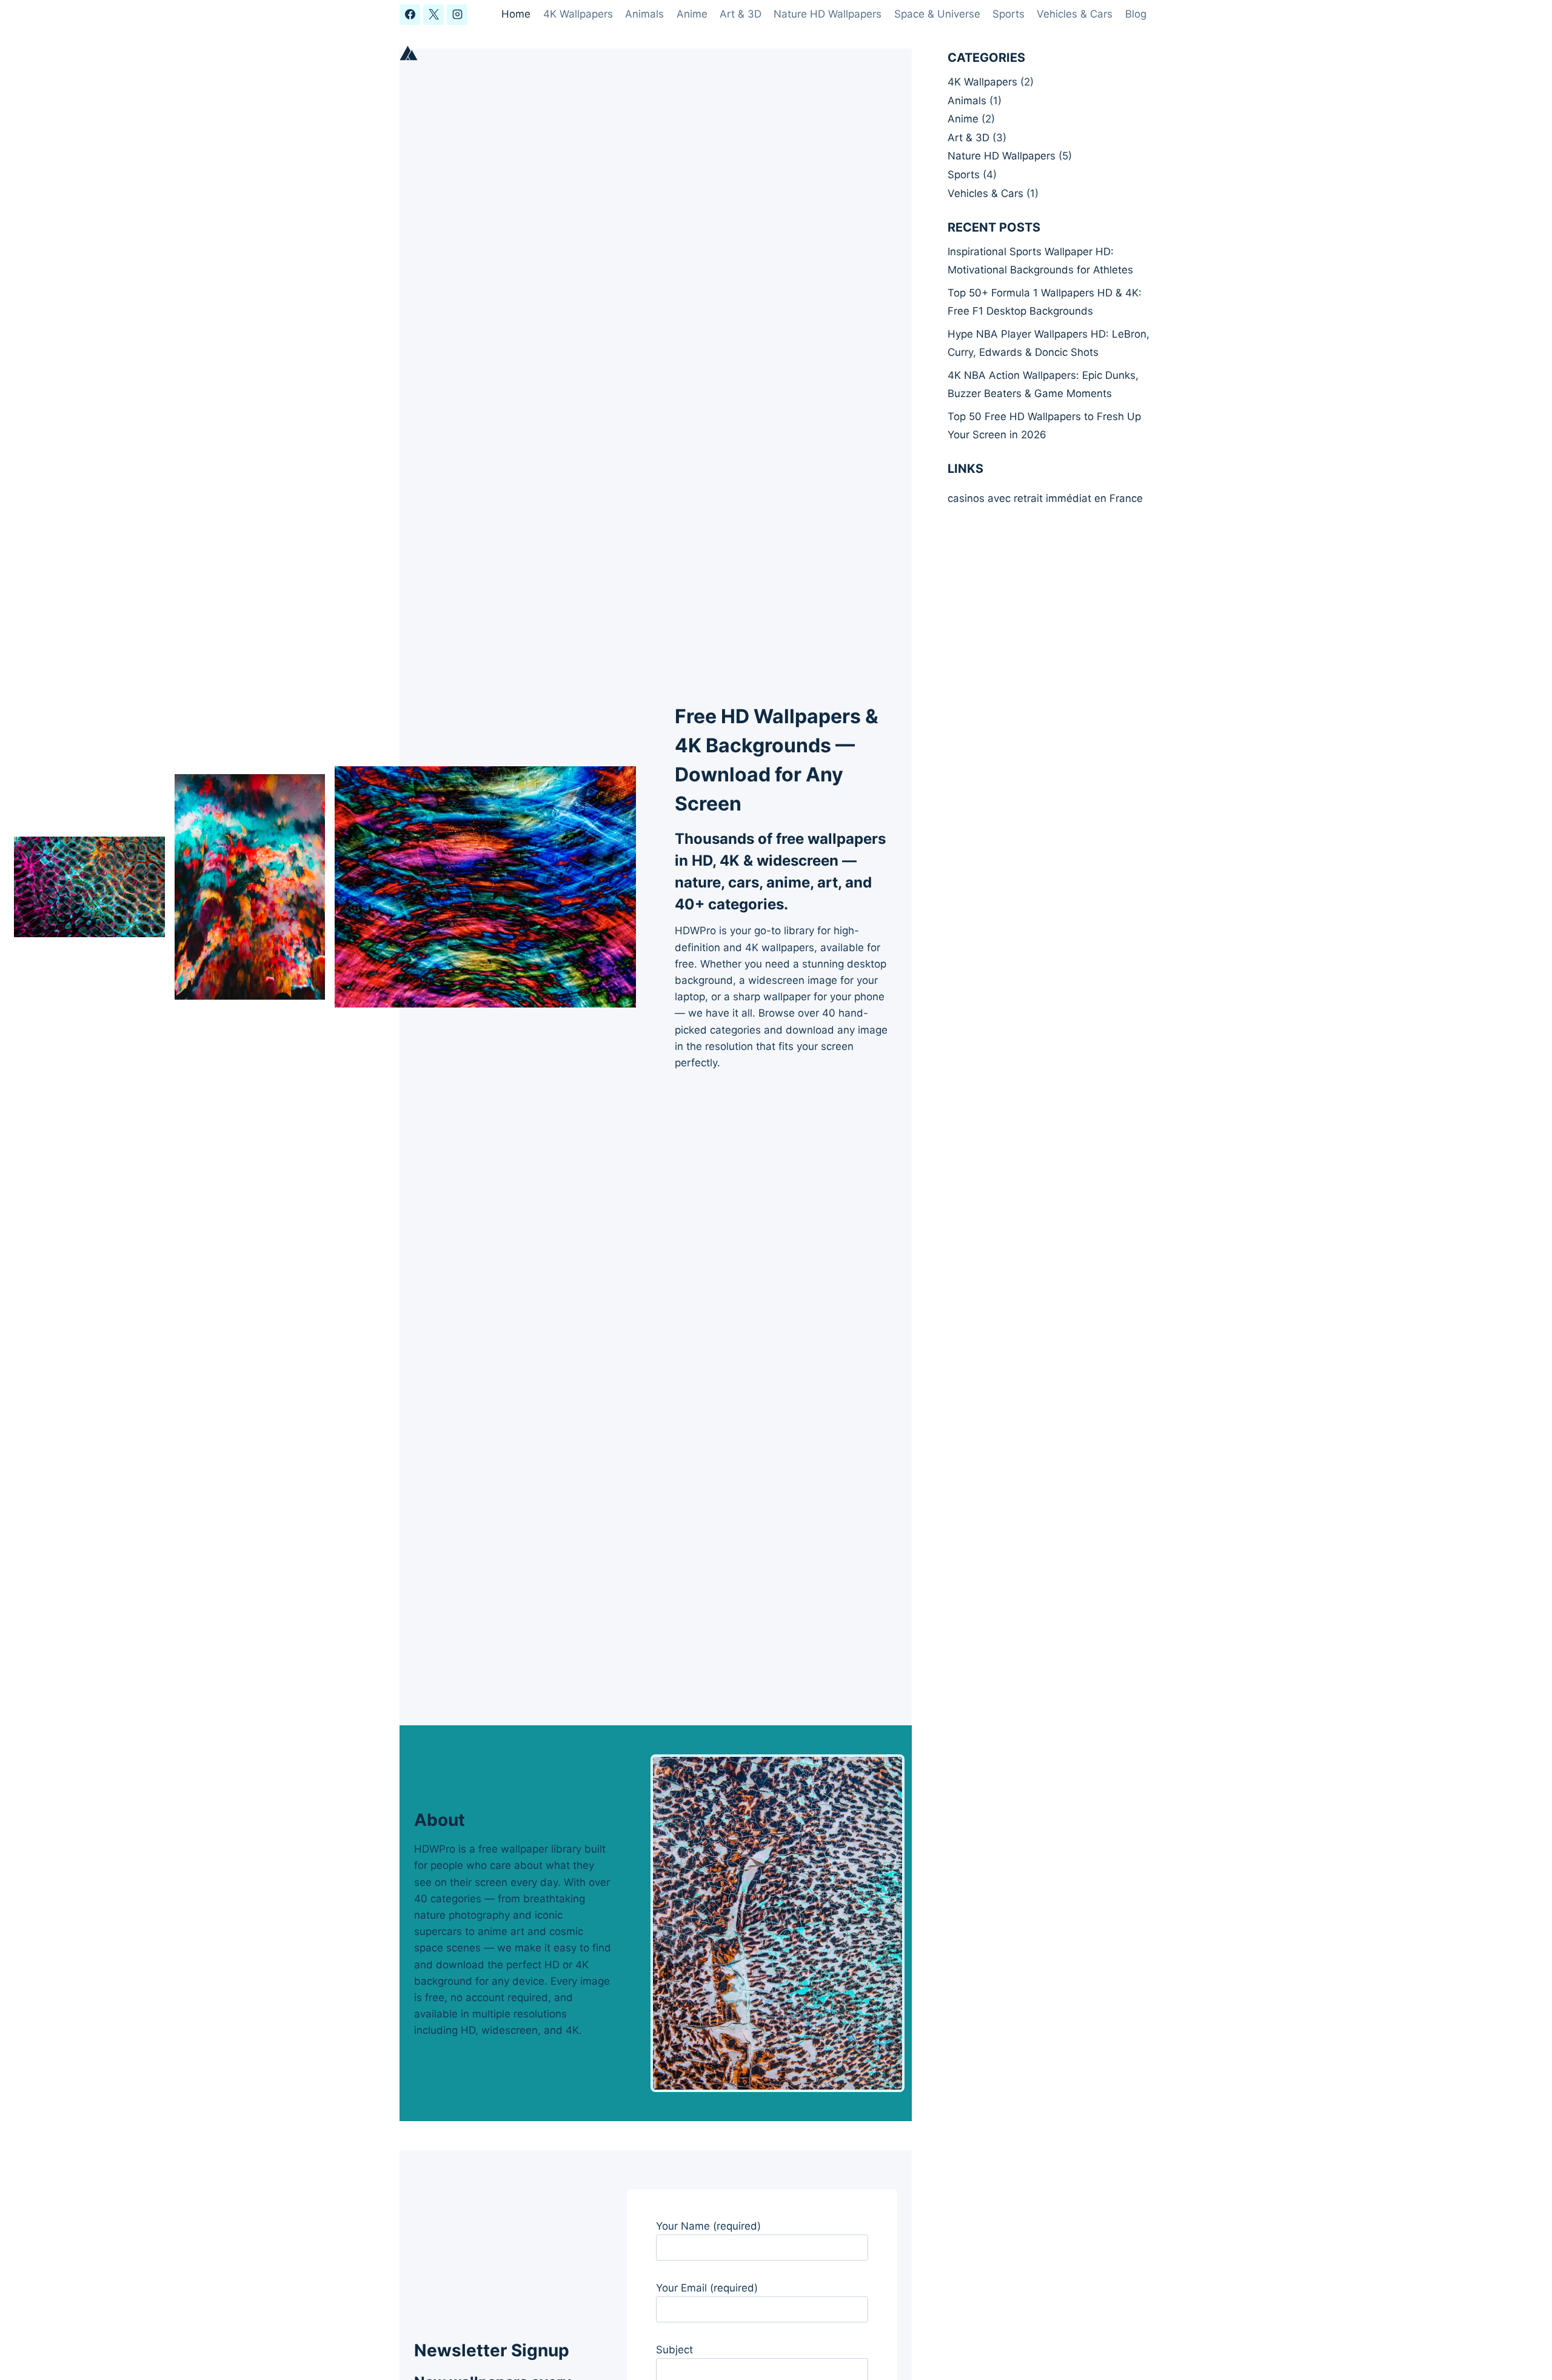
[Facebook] (410, 15)
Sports (1008, 14)
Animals (644, 14)
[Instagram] (457, 15)
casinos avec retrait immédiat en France (1045, 498)
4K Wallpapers (578, 14)
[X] (433, 15)
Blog (1136, 14)
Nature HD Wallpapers (828, 14)
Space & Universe (937, 14)
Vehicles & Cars (1075, 14)
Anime (692, 14)
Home (516, 14)
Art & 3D (741, 14)
